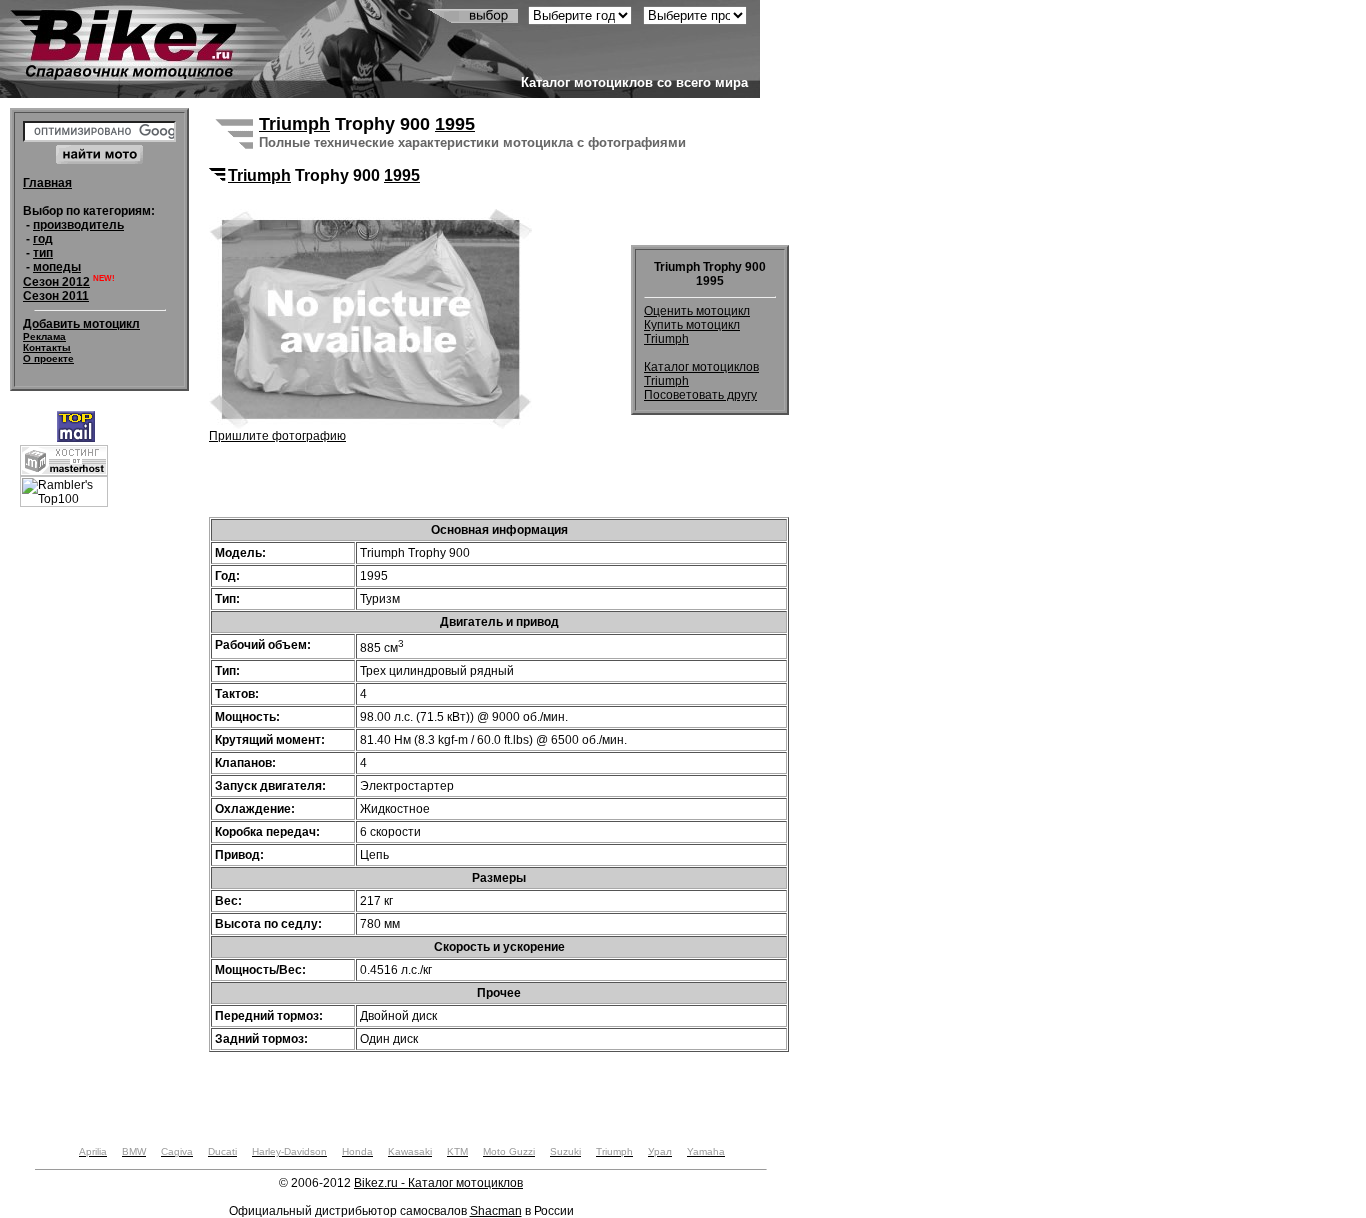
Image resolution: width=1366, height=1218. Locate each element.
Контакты (47, 347)
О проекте (48, 358)
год (43, 239)
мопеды (57, 267)
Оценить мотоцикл (697, 311)
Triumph (294, 124)
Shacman (496, 1211)
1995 (455, 124)
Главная (47, 183)
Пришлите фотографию (277, 436)
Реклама (44, 336)
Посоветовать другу (700, 395)
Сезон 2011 (56, 296)
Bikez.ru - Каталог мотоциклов (438, 1183)
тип (43, 253)
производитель (78, 225)
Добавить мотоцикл (81, 324)
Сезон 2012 (56, 282)
